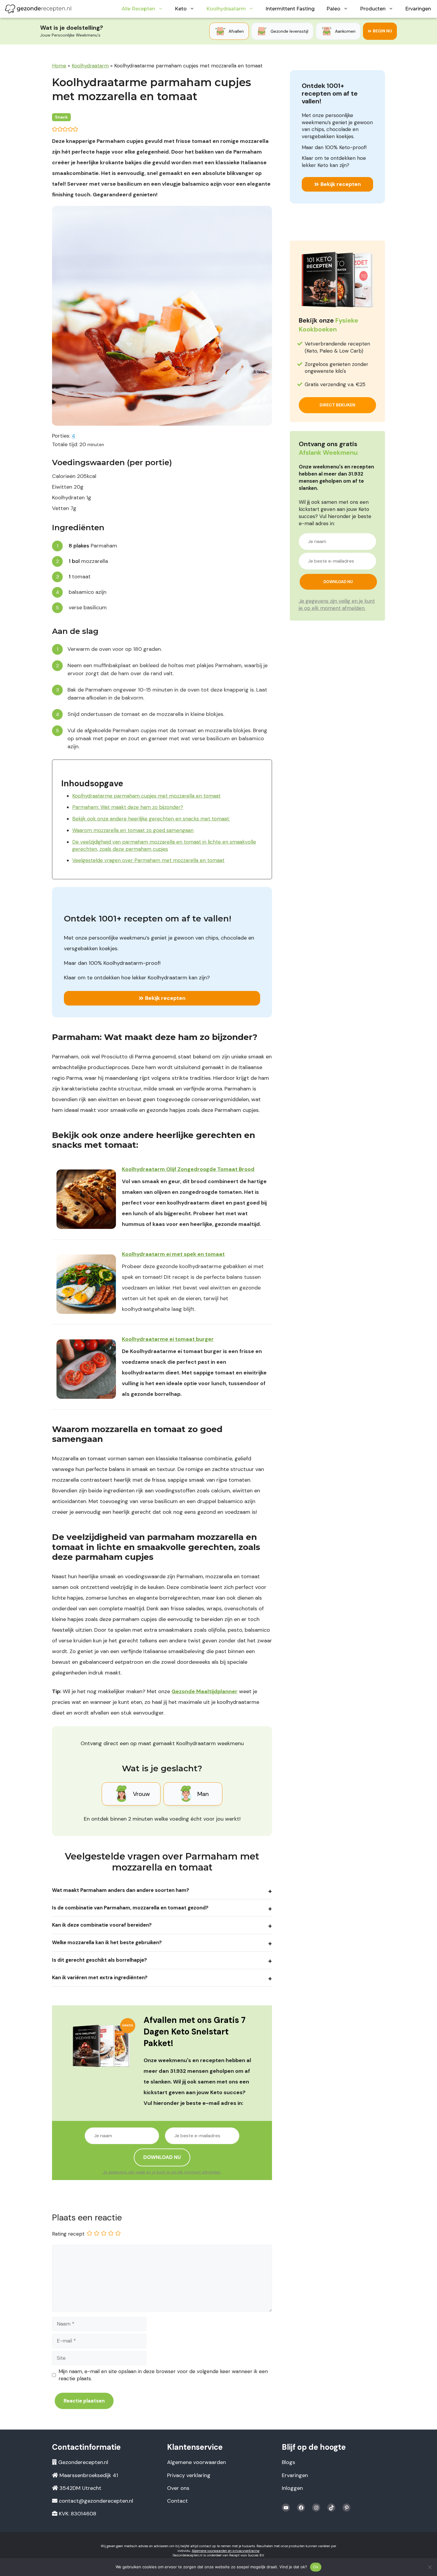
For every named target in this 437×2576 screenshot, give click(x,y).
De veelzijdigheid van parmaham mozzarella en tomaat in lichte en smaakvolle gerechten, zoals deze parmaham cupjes (164, 845)
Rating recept (68, 2234)
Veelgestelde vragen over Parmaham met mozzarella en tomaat (148, 860)
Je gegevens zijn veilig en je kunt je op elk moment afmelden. (162, 2172)
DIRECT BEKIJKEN (337, 405)
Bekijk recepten (165, 998)
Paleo (333, 9)
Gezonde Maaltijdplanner (205, 1691)
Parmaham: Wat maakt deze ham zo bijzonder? (128, 807)
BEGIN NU (382, 31)
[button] (55, 129)
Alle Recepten (138, 9)
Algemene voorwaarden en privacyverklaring (226, 2551)
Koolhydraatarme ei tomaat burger (168, 1339)
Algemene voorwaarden (197, 2462)
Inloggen (292, 2488)
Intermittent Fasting (290, 9)
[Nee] (430, 2567)
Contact (177, 2501)
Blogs (289, 2462)
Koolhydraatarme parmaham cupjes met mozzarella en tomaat (146, 796)
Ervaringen (418, 9)
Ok (316, 2567)
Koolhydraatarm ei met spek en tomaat (173, 1254)
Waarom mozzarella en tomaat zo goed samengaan (133, 830)
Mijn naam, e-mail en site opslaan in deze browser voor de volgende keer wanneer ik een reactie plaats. (163, 2375)
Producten (373, 9)
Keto (181, 9)
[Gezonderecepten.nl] (38, 9)
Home (59, 66)
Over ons (178, 2488)
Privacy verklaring (189, 2475)
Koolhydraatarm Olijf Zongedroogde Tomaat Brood (188, 1169)
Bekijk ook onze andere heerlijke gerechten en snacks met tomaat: (151, 819)
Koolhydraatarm (226, 9)
